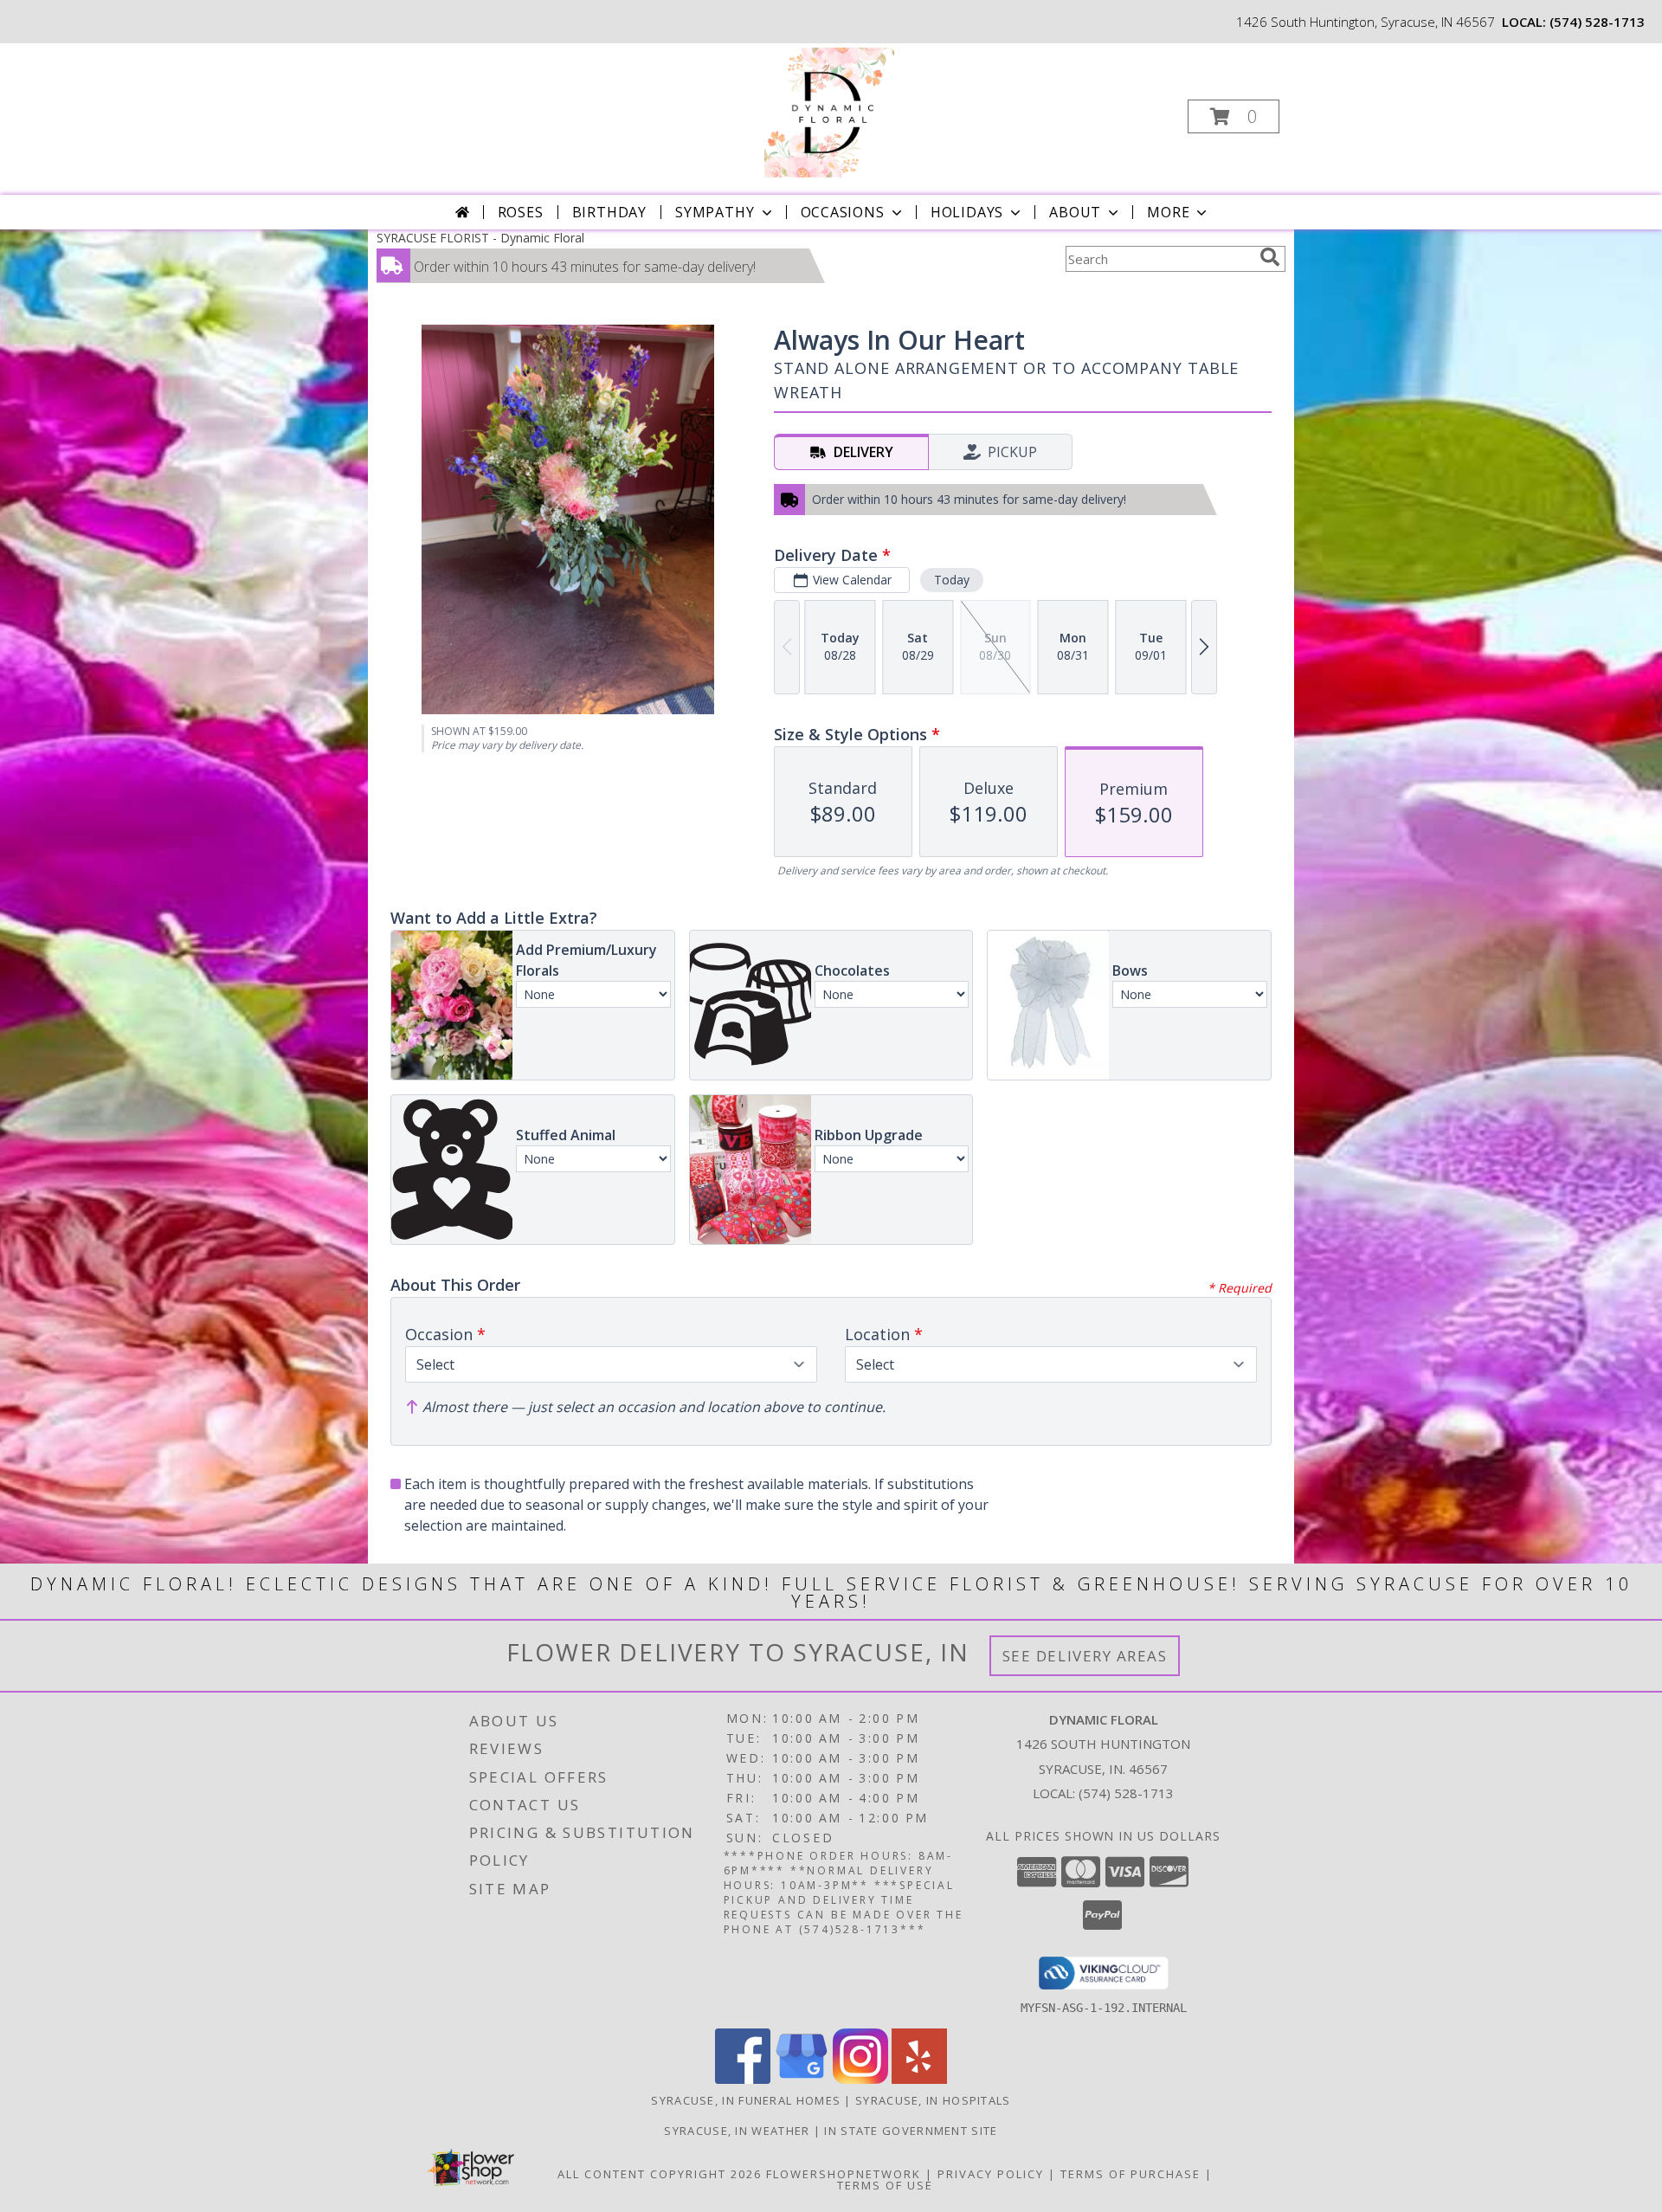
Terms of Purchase (1131, 2174)
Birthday (609, 212)
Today (952, 580)
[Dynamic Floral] (829, 111)
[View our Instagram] (860, 2079)
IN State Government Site (911, 2131)
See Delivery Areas (1085, 1656)
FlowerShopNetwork (844, 2174)
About (1075, 212)
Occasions (843, 212)
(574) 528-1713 (1597, 22)
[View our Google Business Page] (802, 2079)
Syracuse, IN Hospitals (933, 2100)
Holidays (967, 212)
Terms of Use (885, 2185)
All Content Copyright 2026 (660, 2174)
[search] (1270, 257)
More (1168, 212)
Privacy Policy (991, 2174)
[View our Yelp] (919, 2079)
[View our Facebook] (743, 2079)
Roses (521, 212)
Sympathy (715, 212)
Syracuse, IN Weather (737, 2131)
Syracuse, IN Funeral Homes (746, 2100)
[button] (1234, 116)
